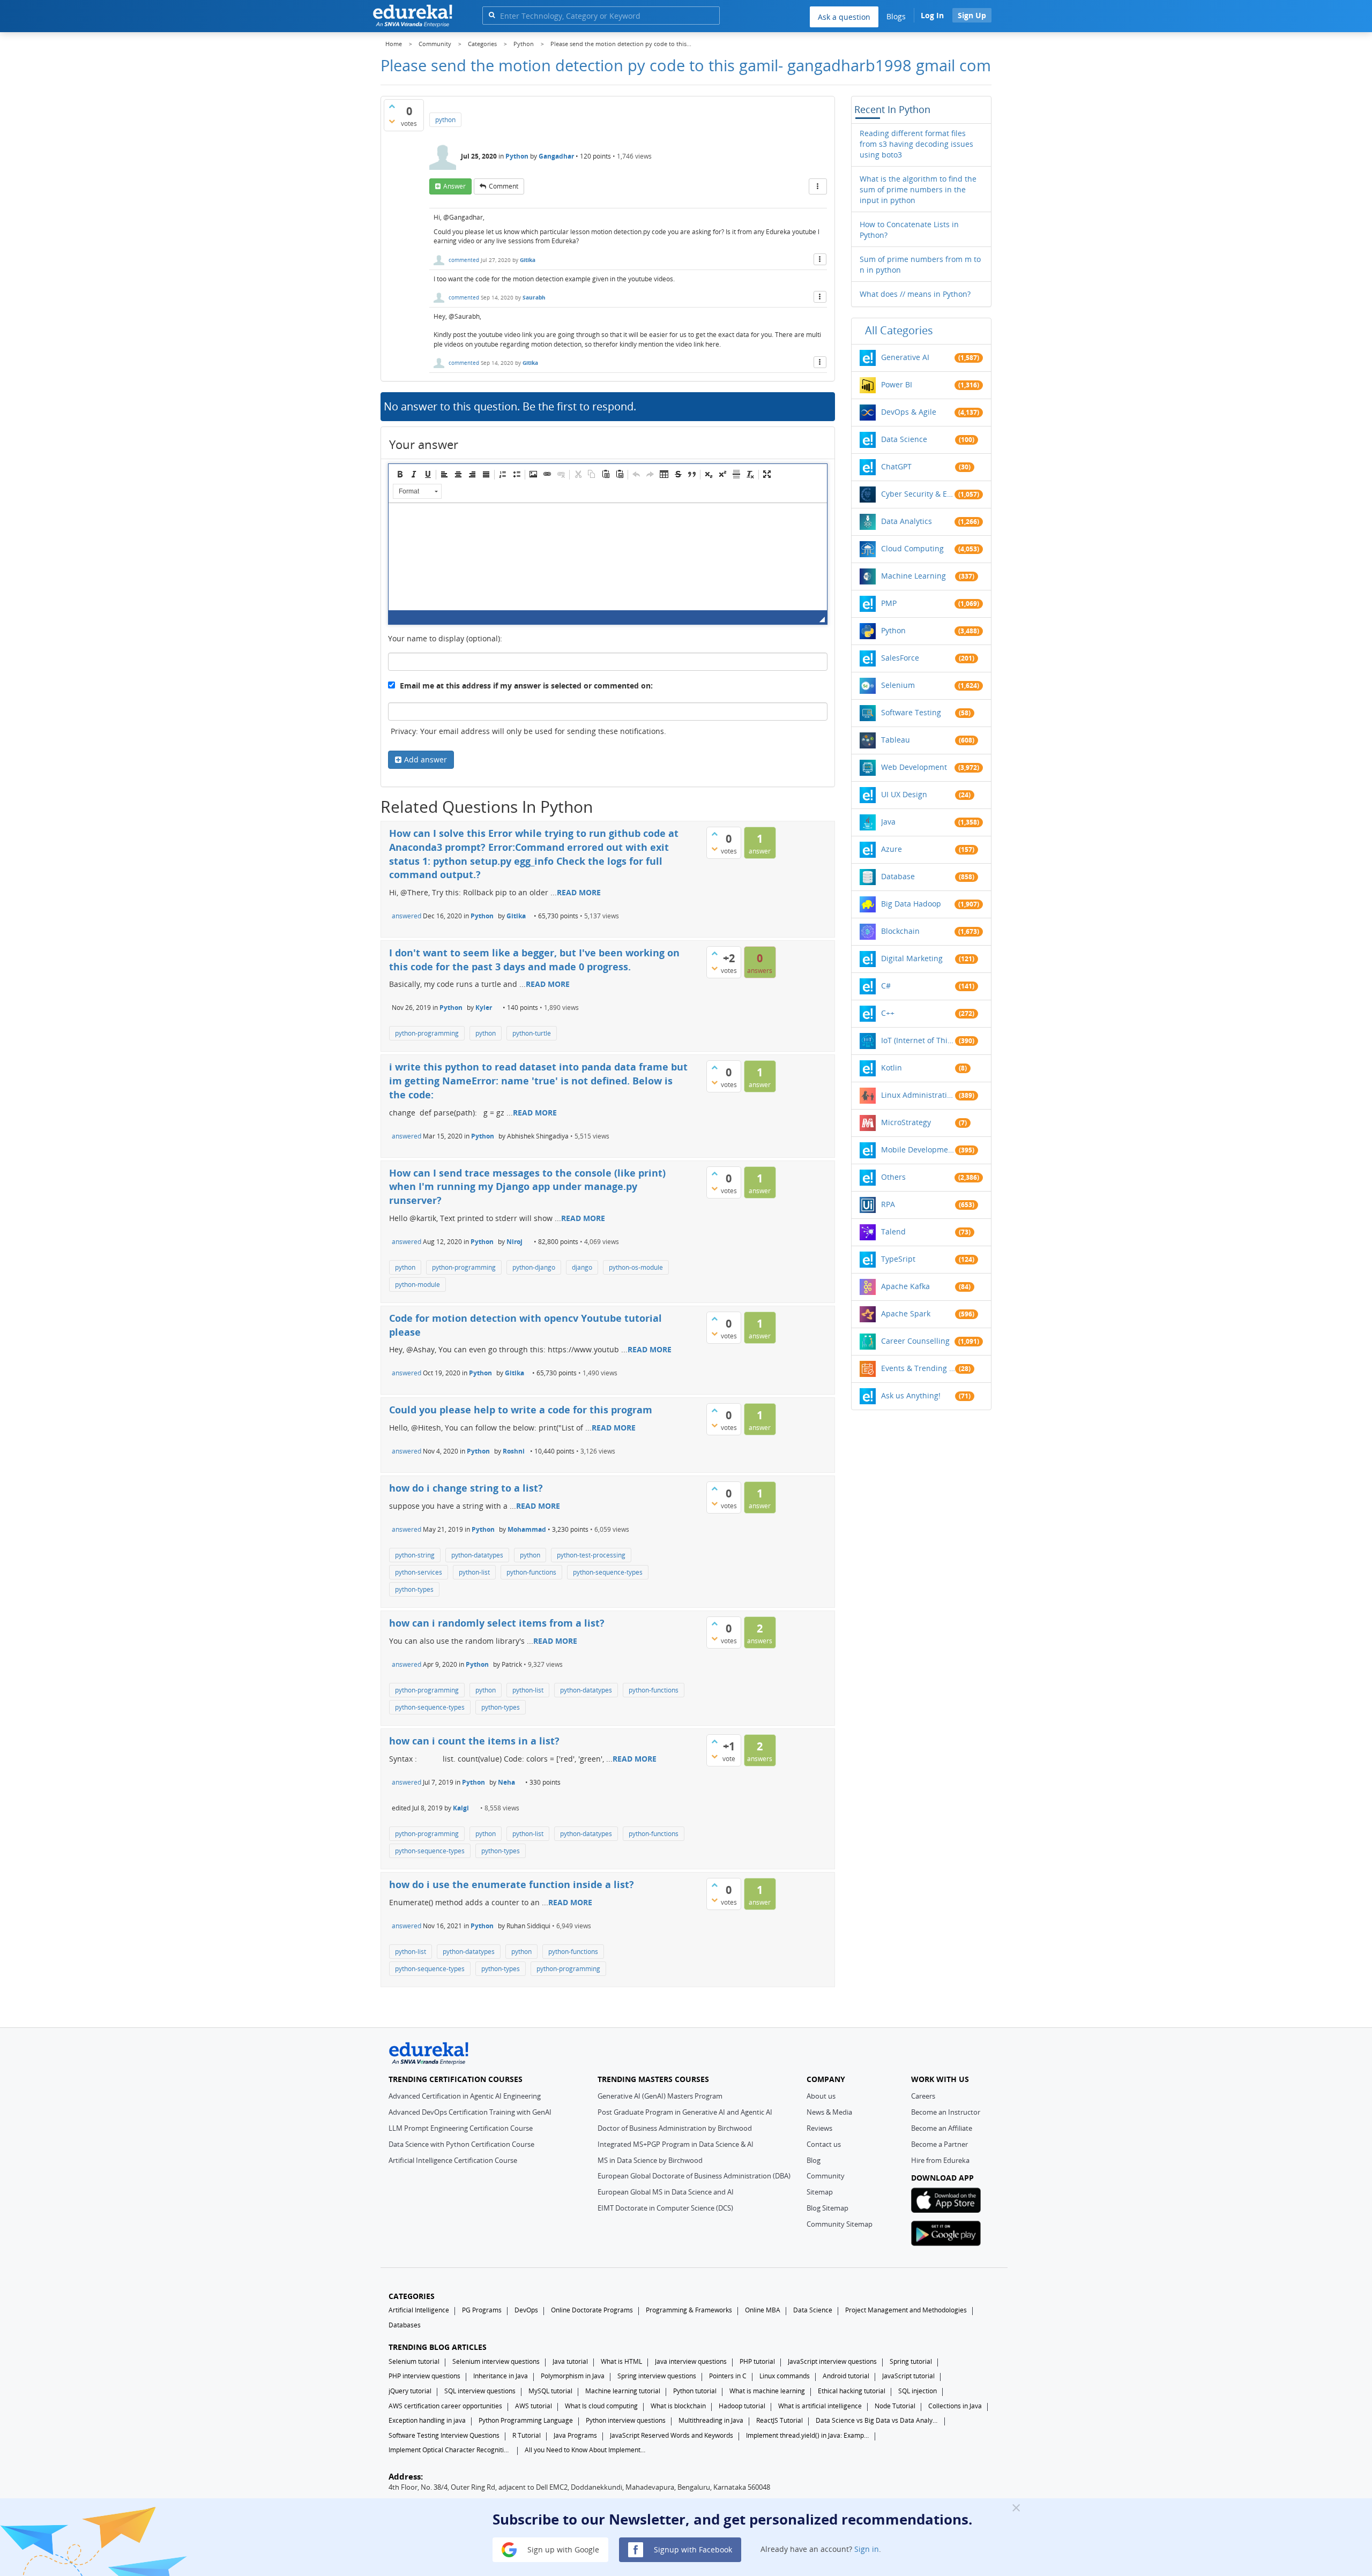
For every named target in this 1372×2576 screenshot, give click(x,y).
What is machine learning (767, 2391)
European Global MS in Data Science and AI (666, 2192)
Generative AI (905, 357)
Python (517, 156)
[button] (400, 474)
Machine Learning (914, 576)
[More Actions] (818, 186)
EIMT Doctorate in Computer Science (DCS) (665, 2208)
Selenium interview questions (496, 2361)
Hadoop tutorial (742, 2406)
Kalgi (461, 1808)
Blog (814, 2160)
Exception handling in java (427, 2420)
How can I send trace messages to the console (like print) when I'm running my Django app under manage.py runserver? (527, 1186)
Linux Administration (918, 1095)
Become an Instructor (946, 2112)
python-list (474, 1572)
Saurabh (534, 297)
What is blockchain (678, 2406)
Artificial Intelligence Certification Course (453, 2160)
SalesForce (900, 658)
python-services (419, 1572)
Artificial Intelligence (419, 2310)
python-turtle (532, 1033)
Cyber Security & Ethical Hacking (918, 494)
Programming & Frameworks (689, 2310)
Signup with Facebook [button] (692, 2549)
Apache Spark (906, 1313)
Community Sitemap (840, 2224)
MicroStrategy (906, 1122)
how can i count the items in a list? (474, 1741)
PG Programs (482, 2310)
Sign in (867, 2549)
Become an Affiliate (942, 2128)
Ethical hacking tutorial (852, 2391)
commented (464, 260)
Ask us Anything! (911, 1395)
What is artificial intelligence (820, 2406)
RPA (888, 1204)
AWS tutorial (534, 2406)
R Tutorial (527, 2435)
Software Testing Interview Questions (444, 2435)
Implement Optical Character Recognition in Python (450, 2450)
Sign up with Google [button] (562, 2549)
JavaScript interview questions (832, 2361)
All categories (899, 330)
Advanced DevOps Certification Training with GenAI (470, 2112)
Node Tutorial (895, 2406)
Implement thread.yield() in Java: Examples (808, 2435)
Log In (932, 15)
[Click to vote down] (392, 121)
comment (504, 186)
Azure (892, 849)
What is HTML (621, 2361)
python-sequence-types (608, 1572)
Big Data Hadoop (911, 904)
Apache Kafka (905, 1286)
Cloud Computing (912, 548)
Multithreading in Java (711, 2420)
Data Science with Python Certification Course (461, 2144)
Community (826, 2176)
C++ (888, 1013)
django (582, 1267)
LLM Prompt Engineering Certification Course (461, 2128)
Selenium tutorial (414, 2361)
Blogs (896, 16)
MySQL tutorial (550, 2391)
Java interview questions (691, 2361)
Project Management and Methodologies (906, 2310)
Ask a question (844, 17)
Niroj (514, 1242)
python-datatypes (477, 1555)
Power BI (897, 384)
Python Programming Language (526, 2420)
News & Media (829, 2112)
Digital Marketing (912, 958)
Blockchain (900, 931)
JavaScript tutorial (908, 2376)
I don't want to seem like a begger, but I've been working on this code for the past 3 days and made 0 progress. (534, 960)
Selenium (898, 685)
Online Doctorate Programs (592, 2310)
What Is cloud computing (601, 2406)
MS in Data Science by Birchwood (650, 2160)
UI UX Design (904, 794)
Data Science (904, 439)
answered (407, 916)
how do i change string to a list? (466, 1488)
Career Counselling (915, 1341)
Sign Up (972, 15)
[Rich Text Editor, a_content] (608, 557)
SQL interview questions (480, 2391)
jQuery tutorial (410, 2391)
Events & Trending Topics (918, 1368)
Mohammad (527, 1529)
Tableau (896, 740)
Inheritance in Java (501, 2376)
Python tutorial (695, 2391)
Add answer (426, 759)
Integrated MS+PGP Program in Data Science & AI (676, 2144)
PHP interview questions (424, 2376)
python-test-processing (591, 1555)
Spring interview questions (657, 2376)
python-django (534, 1267)
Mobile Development (918, 1150)
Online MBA (763, 2310)
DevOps (526, 2310)
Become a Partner (939, 2144)
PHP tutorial (757, 2361)
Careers (923, 2096)
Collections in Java (955, 2406)
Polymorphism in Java (573, 2376)
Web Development (914, 767)
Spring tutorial (911, 2361)
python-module (417, 1285)
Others (893, 1177)
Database (898, 876)
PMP (889, 603)
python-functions (531, 1572)
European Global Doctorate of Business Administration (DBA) (694, 2176)
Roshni (514, 1451)
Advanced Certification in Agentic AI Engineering (465, 2096)
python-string (415, 1555)
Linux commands (785, 2376)
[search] (492, 15)
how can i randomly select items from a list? (497, 1623)
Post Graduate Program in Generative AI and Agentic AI (685, 2112)
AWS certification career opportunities (445, 2406)
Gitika (528, 260)
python (445, 120)
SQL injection (918, 2391)
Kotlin (892, 1068)
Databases (405, 2325)
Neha (506, 1782)
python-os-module (636, 1267)
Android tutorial (846, 2376)
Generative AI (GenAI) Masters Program (660, 2096)
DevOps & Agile (909, 412)
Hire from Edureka (940, 2160)
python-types (414, 1589)
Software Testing (911, 712)
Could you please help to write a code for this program (521, 1410)
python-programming (427, 1033)
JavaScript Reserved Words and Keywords (672, 2435)
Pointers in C (728, 2376)
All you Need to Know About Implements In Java (586, 2450)
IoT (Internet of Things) (918, 1040)
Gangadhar (556, 156)
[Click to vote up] (392, 106)
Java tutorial (570, 2361)
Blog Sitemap (827, 2208)
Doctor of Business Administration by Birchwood (675, 2128)
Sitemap (820, 2192)
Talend (893, 1231)
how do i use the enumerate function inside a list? (512, 1884)
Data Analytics (907, 521)
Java (888, 822)
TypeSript (898, 1259)
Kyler (484, 1008)
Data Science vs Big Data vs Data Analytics (877, 2420)
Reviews (819, 2128)
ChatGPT (896, 466)
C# (886, 986)
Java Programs (575, 2435)
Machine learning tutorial (623, 2391)
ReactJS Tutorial (780, 2420)
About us (821, 2096)
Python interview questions (626, 2420)
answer (454, 186)
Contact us (824, 2144)
